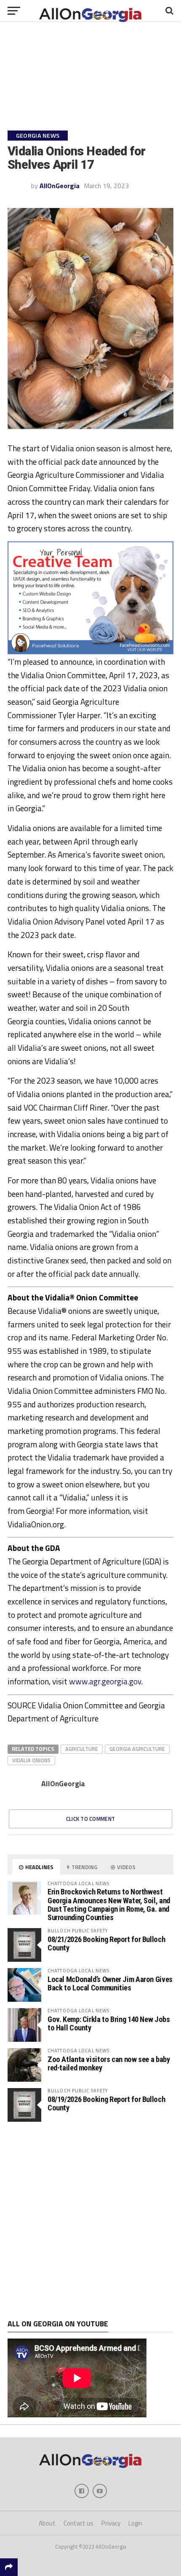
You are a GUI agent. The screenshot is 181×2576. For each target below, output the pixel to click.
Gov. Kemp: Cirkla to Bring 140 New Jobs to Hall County (109, 2023)
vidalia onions (31, 1760)
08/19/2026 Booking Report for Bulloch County (106, 2103)
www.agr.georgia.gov (105, 1681)
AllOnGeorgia (60, 186)
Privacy (111, 2523)
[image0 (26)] (90, 652)
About (47, 2523)
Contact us (79, 2523)
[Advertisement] (90, 2221)
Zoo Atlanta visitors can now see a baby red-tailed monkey (109, 2063)
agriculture (82, 1749)
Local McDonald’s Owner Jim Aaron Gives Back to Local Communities (110, 1983)
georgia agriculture (137, 1749)
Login (135, 2523)
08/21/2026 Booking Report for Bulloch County (106, 1943)
